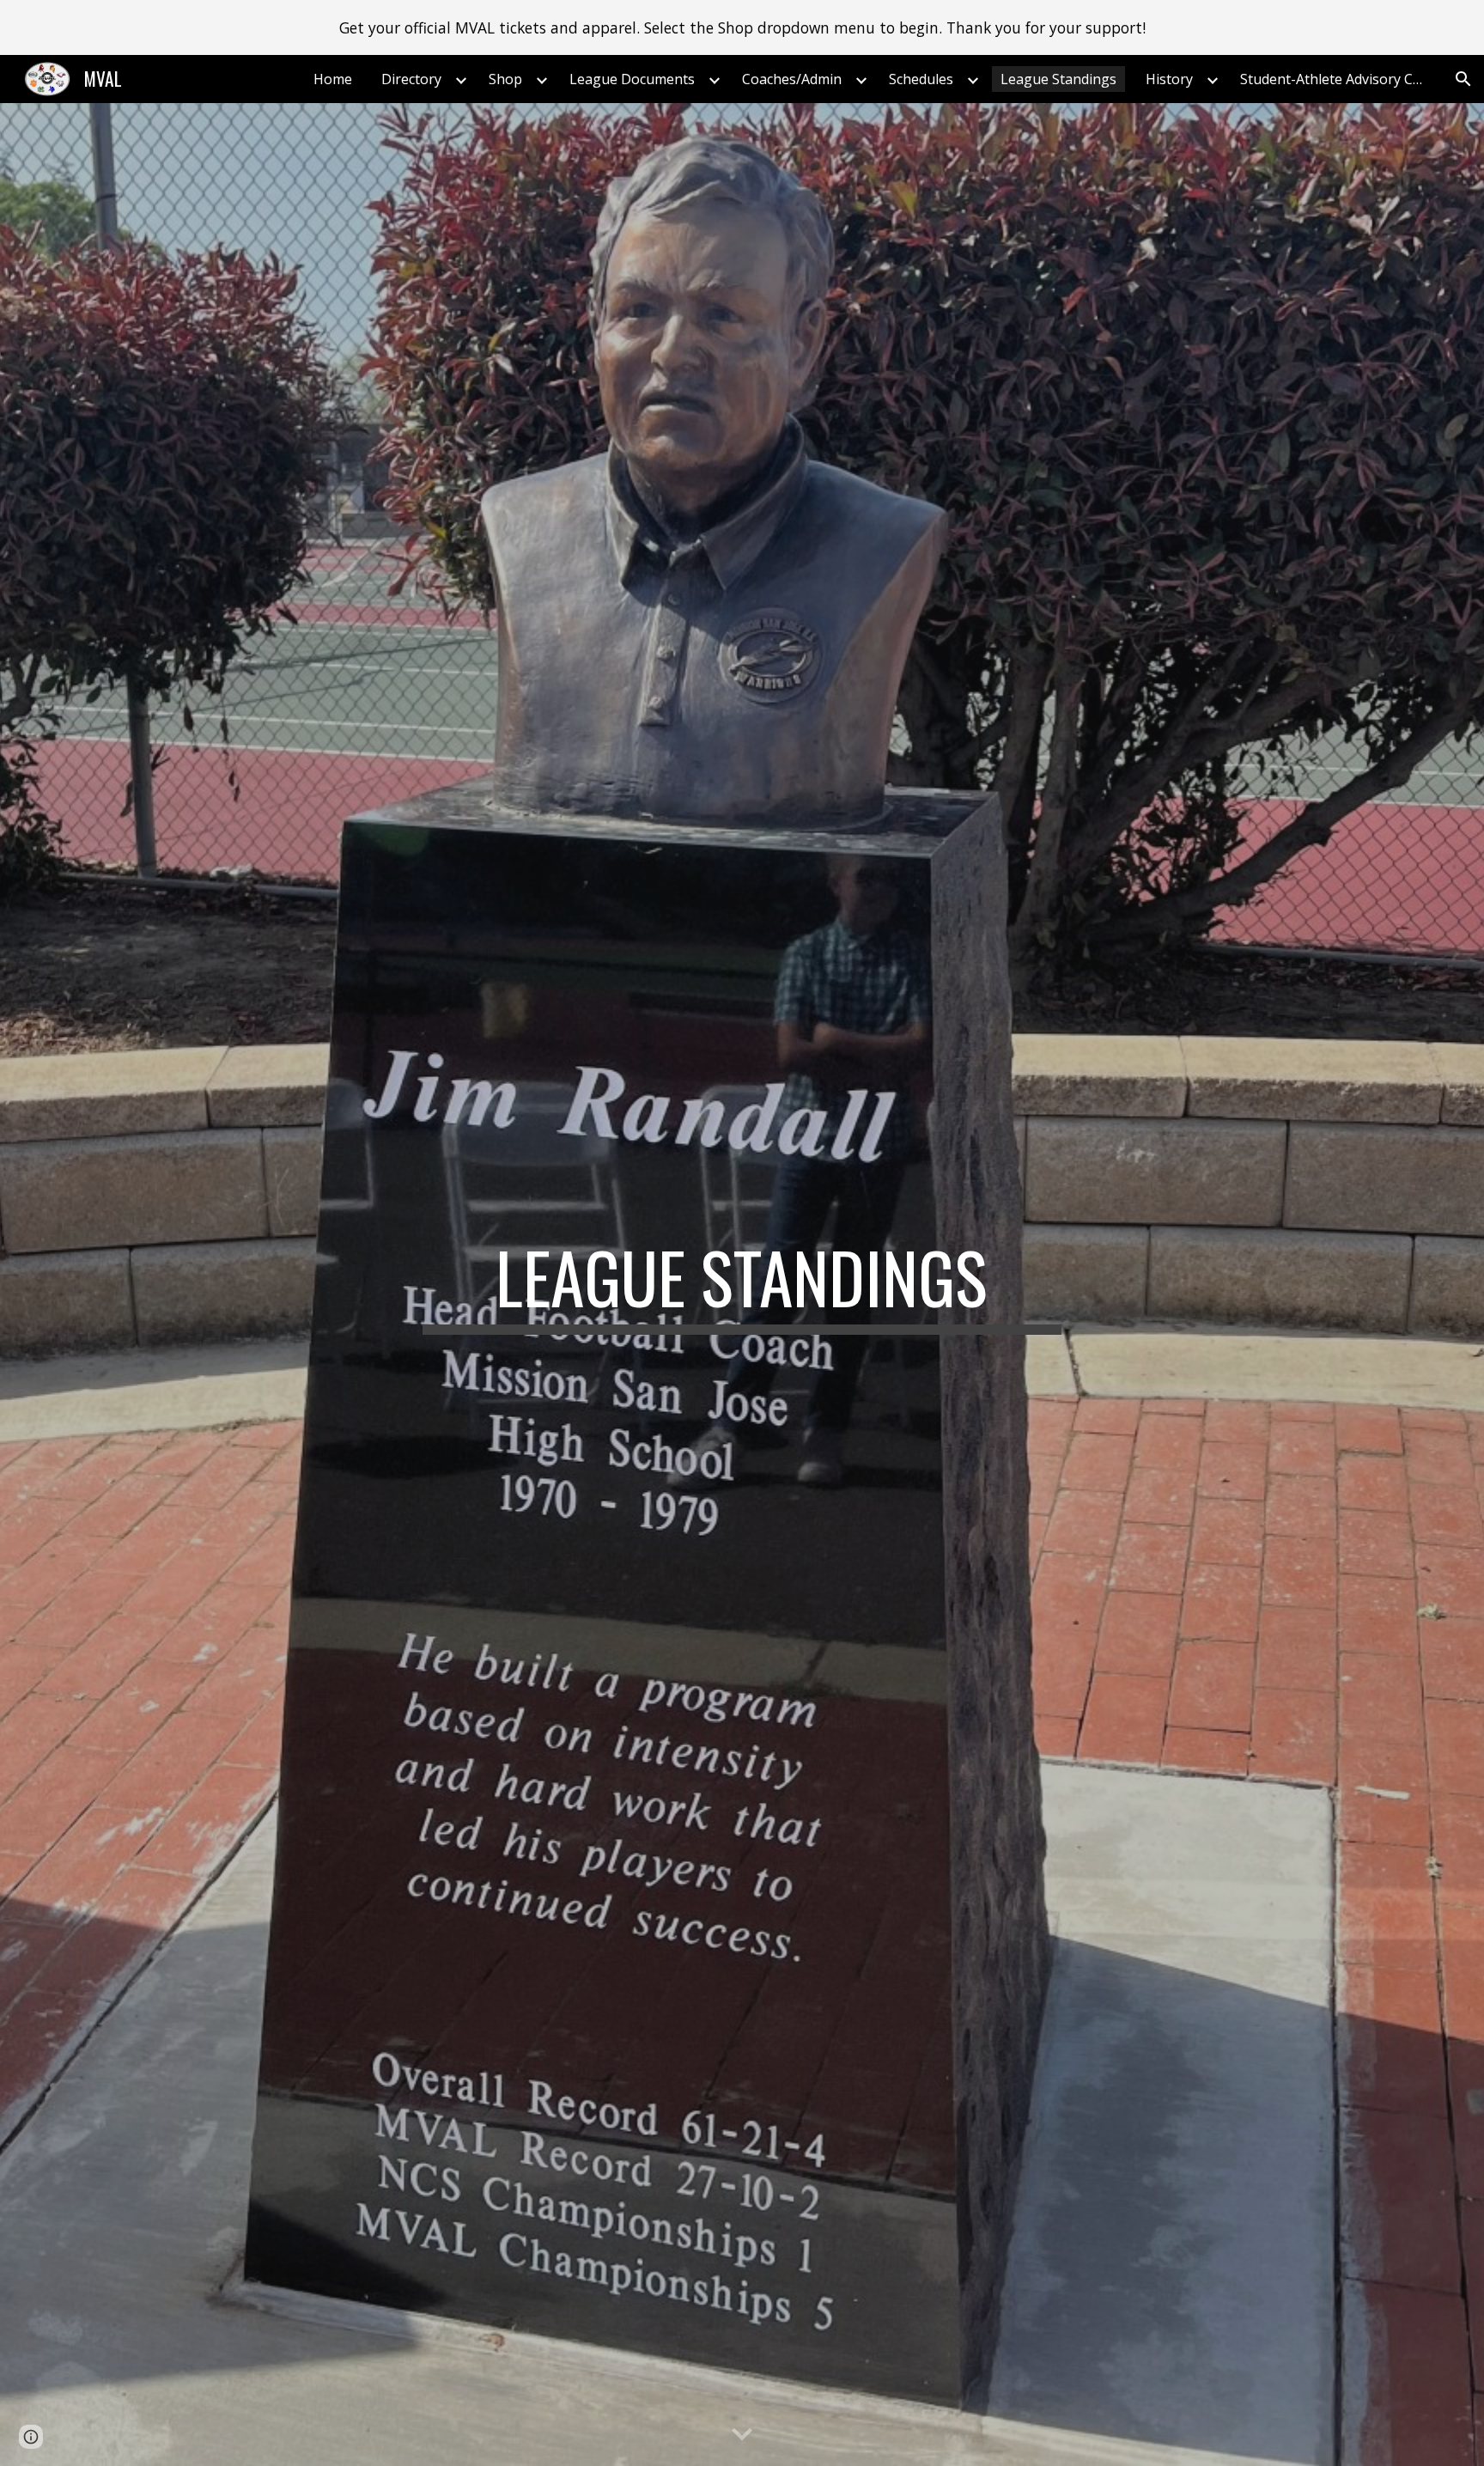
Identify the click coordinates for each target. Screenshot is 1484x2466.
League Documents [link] (632, 79)
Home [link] (333, 79)
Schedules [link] (921, 79)
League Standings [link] (1058, 79)
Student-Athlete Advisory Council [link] (1339, 79)
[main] (742, 1285)
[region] (742, 27)
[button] (1463, 79)
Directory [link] (411, 79)
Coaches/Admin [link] (792, 79)
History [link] (1169, 79)
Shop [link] (505, 79)
